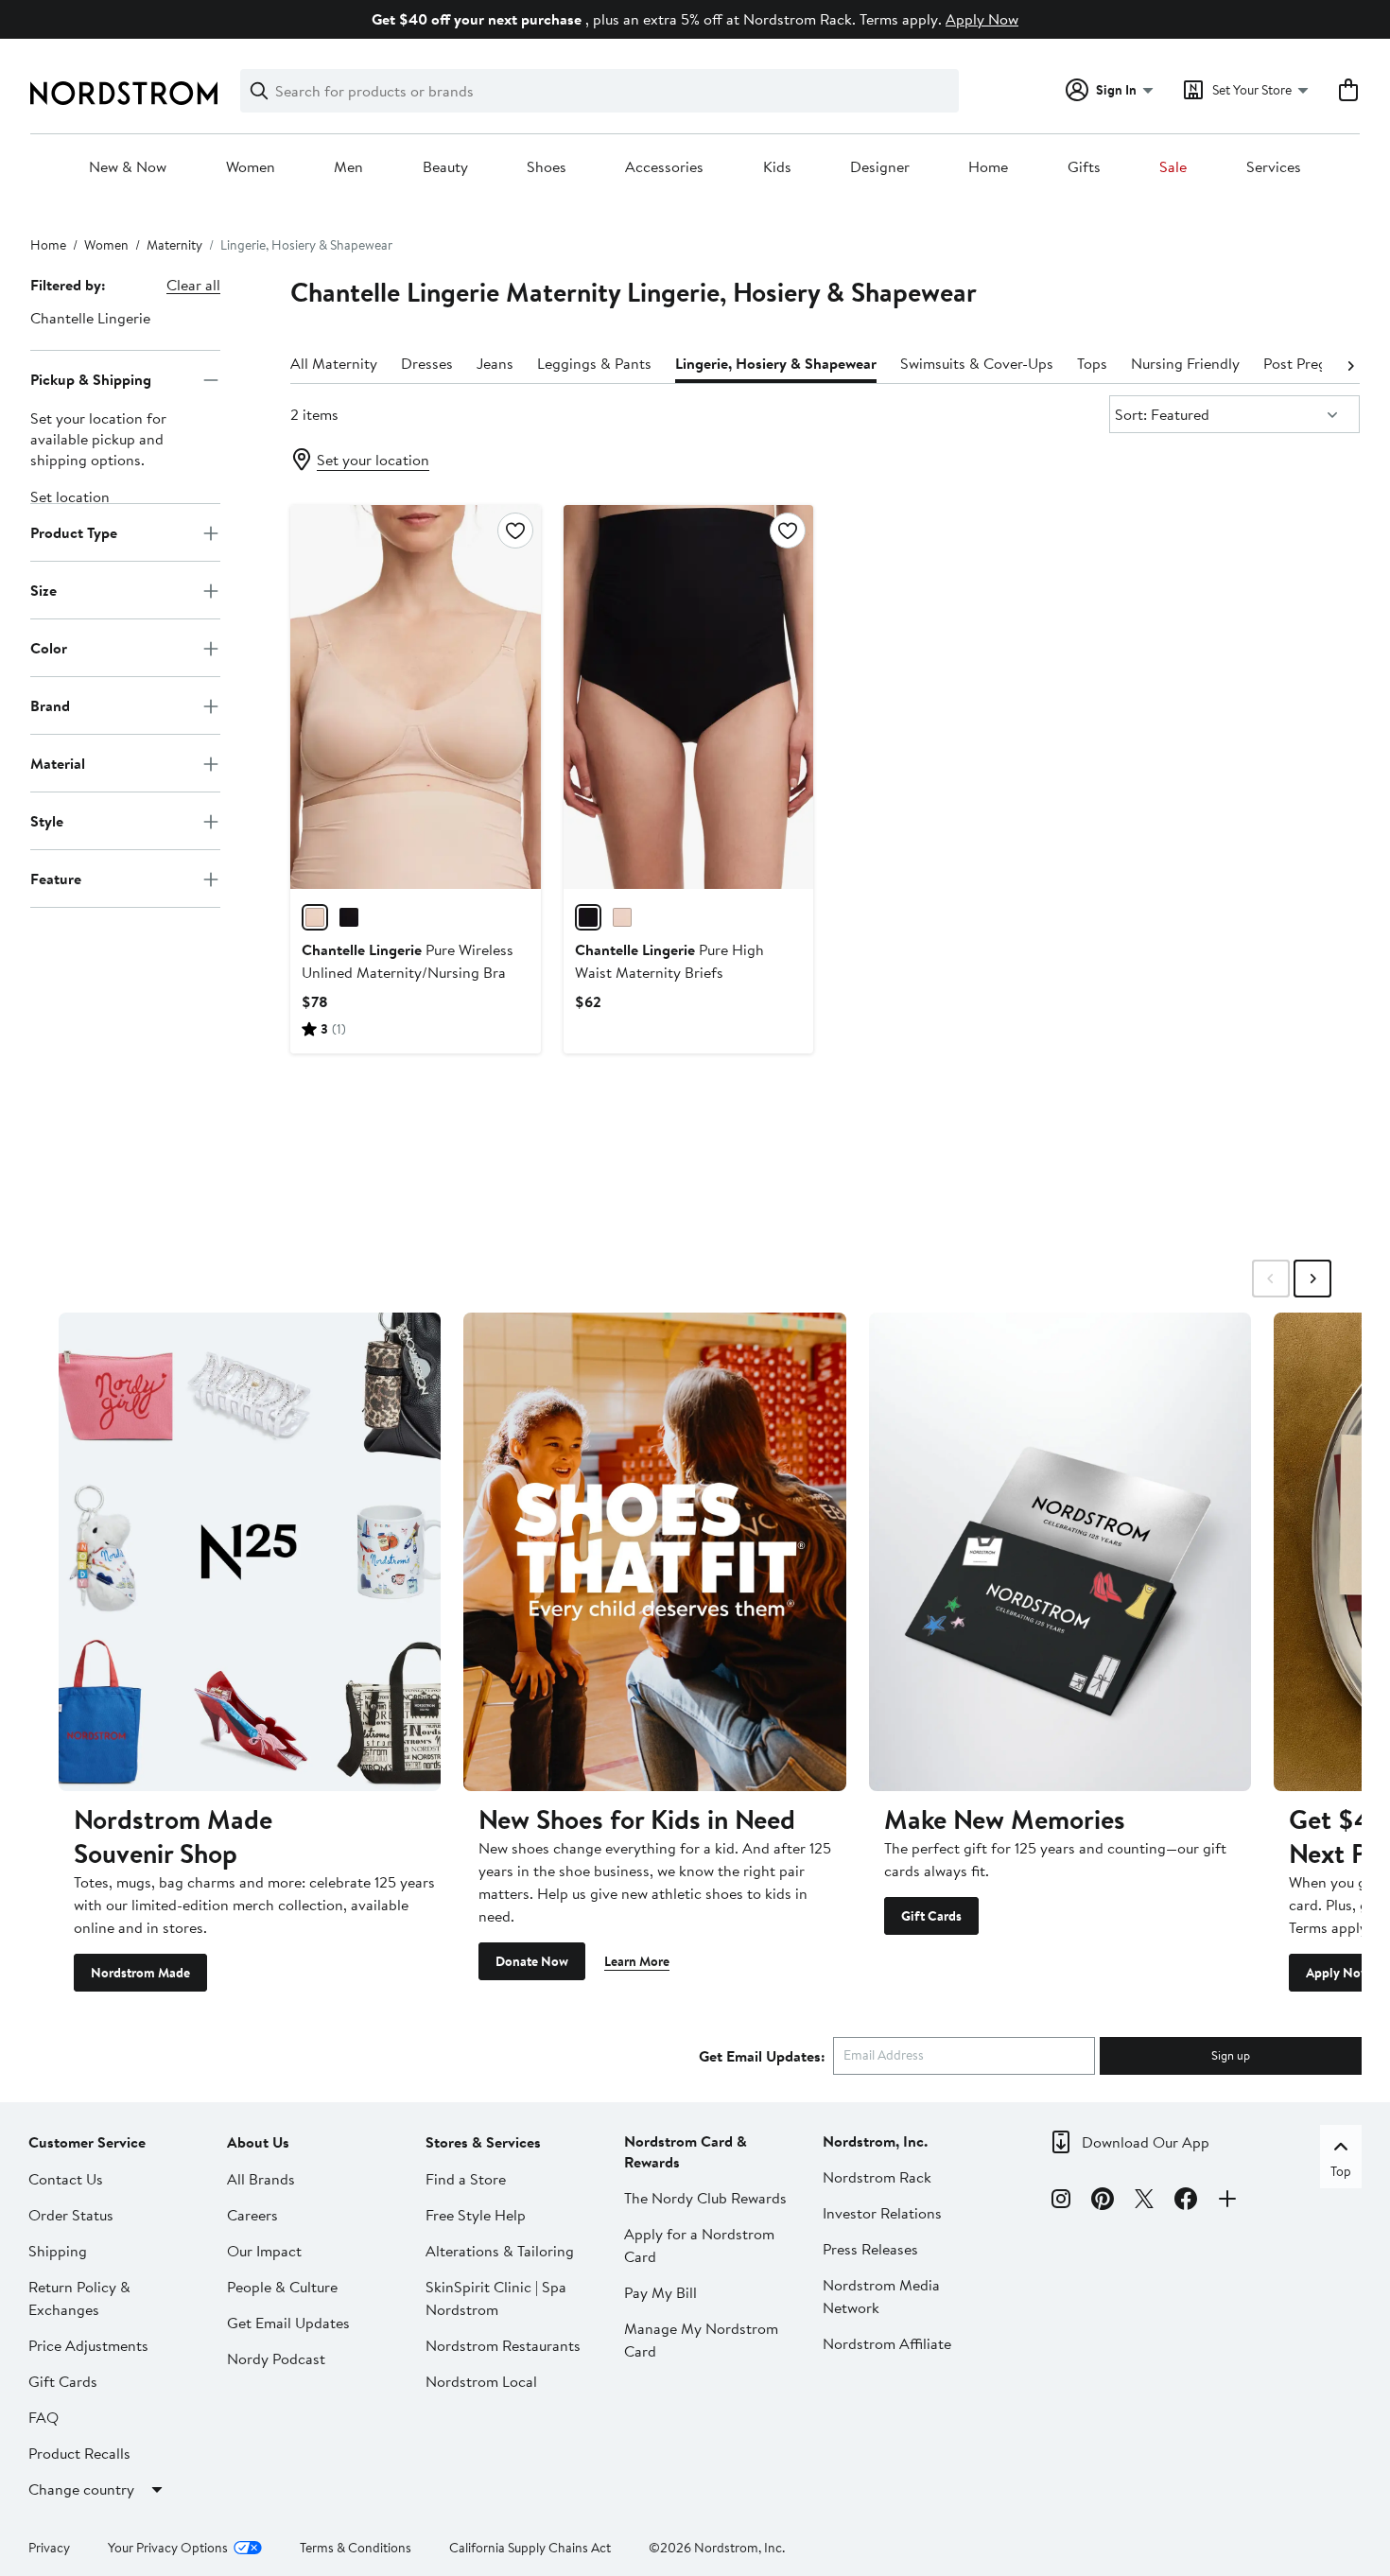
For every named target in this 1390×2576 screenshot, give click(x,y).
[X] (1144, 2202)
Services (1274, 167)
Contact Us (66, 2179)
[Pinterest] (1103, 2202)
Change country (81, 2489)
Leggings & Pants (594, 363)
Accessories (664, 167)
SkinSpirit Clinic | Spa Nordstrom (496, 2298)
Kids (777, 167)
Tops (1092, 363)
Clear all (193, 285)
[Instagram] (1061, 2202)
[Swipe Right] (1312, 1279)
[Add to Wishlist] (515, 531)
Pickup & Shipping (91, 379)
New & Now (128, 167)
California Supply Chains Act (530, 2548)
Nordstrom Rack (877, 2177)
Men (348, 167)
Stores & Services (483, 2142)
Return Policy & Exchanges (79, 2298)
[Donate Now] (654, 1551)
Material (58, 763)
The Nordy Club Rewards (705, 2198)
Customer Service (87, 2142)
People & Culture (282, 2287)
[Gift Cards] (1060, 1551)
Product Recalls (79, 2453)
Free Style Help (476, 2215)
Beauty (445, 167)
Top (1341, 2171)
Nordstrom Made (140, 1973)
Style (47, 821)
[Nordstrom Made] (250, 1551)
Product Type (74, 532)
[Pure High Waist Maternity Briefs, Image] (689, 697)
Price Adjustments (88, 2345)
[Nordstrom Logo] (124, 93)
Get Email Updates (288, 2323)
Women (251, 167)
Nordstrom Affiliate (887, 2343)
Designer (880, 167)
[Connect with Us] (1227, 2202)
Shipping (58, 2251)
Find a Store (466, 2179)
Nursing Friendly (1185, 363)
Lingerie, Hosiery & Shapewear (776, 363)
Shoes (547, 167)
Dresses (427, 363)
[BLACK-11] (349, 917)
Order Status (71, 2215)
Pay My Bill (660, 2292)
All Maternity (334, 363)
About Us (258, 2142)
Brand (50, 705)
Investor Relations (882, 2213)
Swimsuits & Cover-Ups (977, 363)
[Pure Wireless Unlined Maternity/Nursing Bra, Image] (416, 697)
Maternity (174, 245)
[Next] (1350, 364)
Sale (1173, 167)
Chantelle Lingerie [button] (90, 318)
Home (988, 167)
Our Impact (264, 2251)
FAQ (43, 2417)
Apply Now (982, 19)
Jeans (495, 363)
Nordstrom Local (481, 2381)
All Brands (261, 2179)
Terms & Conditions (356, 2548)
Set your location (373, 460)
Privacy (49, 2548)
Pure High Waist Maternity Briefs (669, 961)
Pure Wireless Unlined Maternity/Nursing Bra (408, 961)
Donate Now (532, 1961)
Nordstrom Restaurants (503, 2345)
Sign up (1231, 2055)
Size (43, 590)
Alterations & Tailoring (500, 2251)
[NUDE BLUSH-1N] (315, 917)
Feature (56, 879)
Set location (70, 497)
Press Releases (870, 2249)
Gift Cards (931, 1916)
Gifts (1084, 167)
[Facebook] (1186, 2202)
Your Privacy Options (168, 2548)
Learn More (637, 1961)
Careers (252, 2215)
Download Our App (1146, 2142)
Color (49, 648)
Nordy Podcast (276, 2358)
